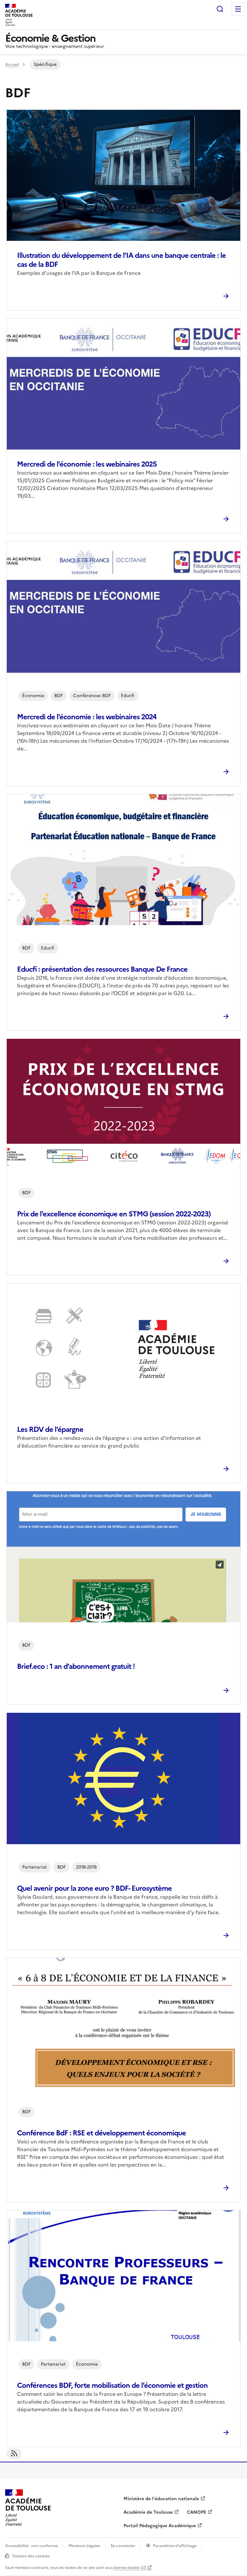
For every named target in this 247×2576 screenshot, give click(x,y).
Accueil (12, 65)
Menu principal (238, 9)
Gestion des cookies (31, 2556)
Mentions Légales (84, 2546)
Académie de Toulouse (148, 2512)
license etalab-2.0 (130, 2568)
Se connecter (123, 2546)
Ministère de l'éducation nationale (161, 2499)
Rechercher (220, 9)
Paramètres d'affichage (175, 2546)
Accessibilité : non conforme (32, 2546)
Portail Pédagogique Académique (160, 2526)
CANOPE (197, 2512)
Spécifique (45, 64)
